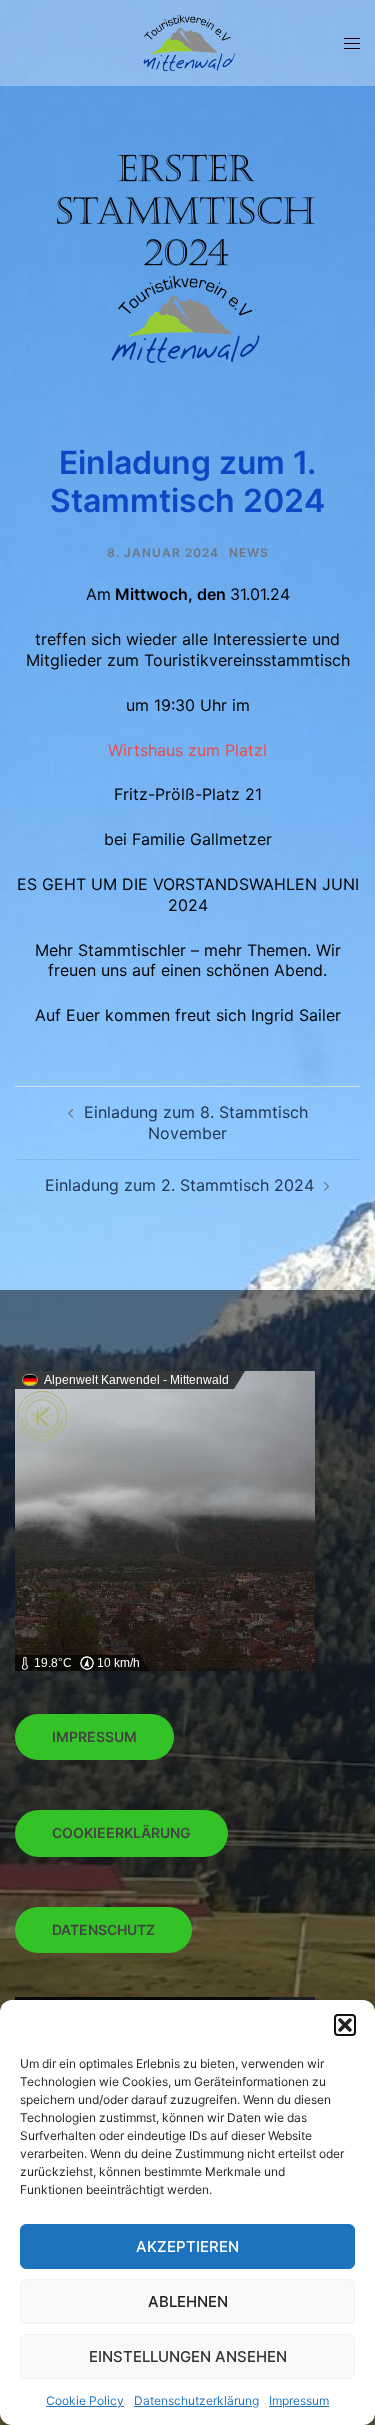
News (249, 552)
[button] (345, 2025)
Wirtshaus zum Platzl (187, 750)
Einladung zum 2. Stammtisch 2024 (179, 1185)
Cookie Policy (85, 2400)
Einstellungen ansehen (188, 2356)
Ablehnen (188, 2301)
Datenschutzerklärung (196, 2400)
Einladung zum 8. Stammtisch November (196, 1122)
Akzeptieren (187, 2246)
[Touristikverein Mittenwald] (187, 41)
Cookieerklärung (121, 1832)
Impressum (299, 2400)
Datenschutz (103, 1929)
